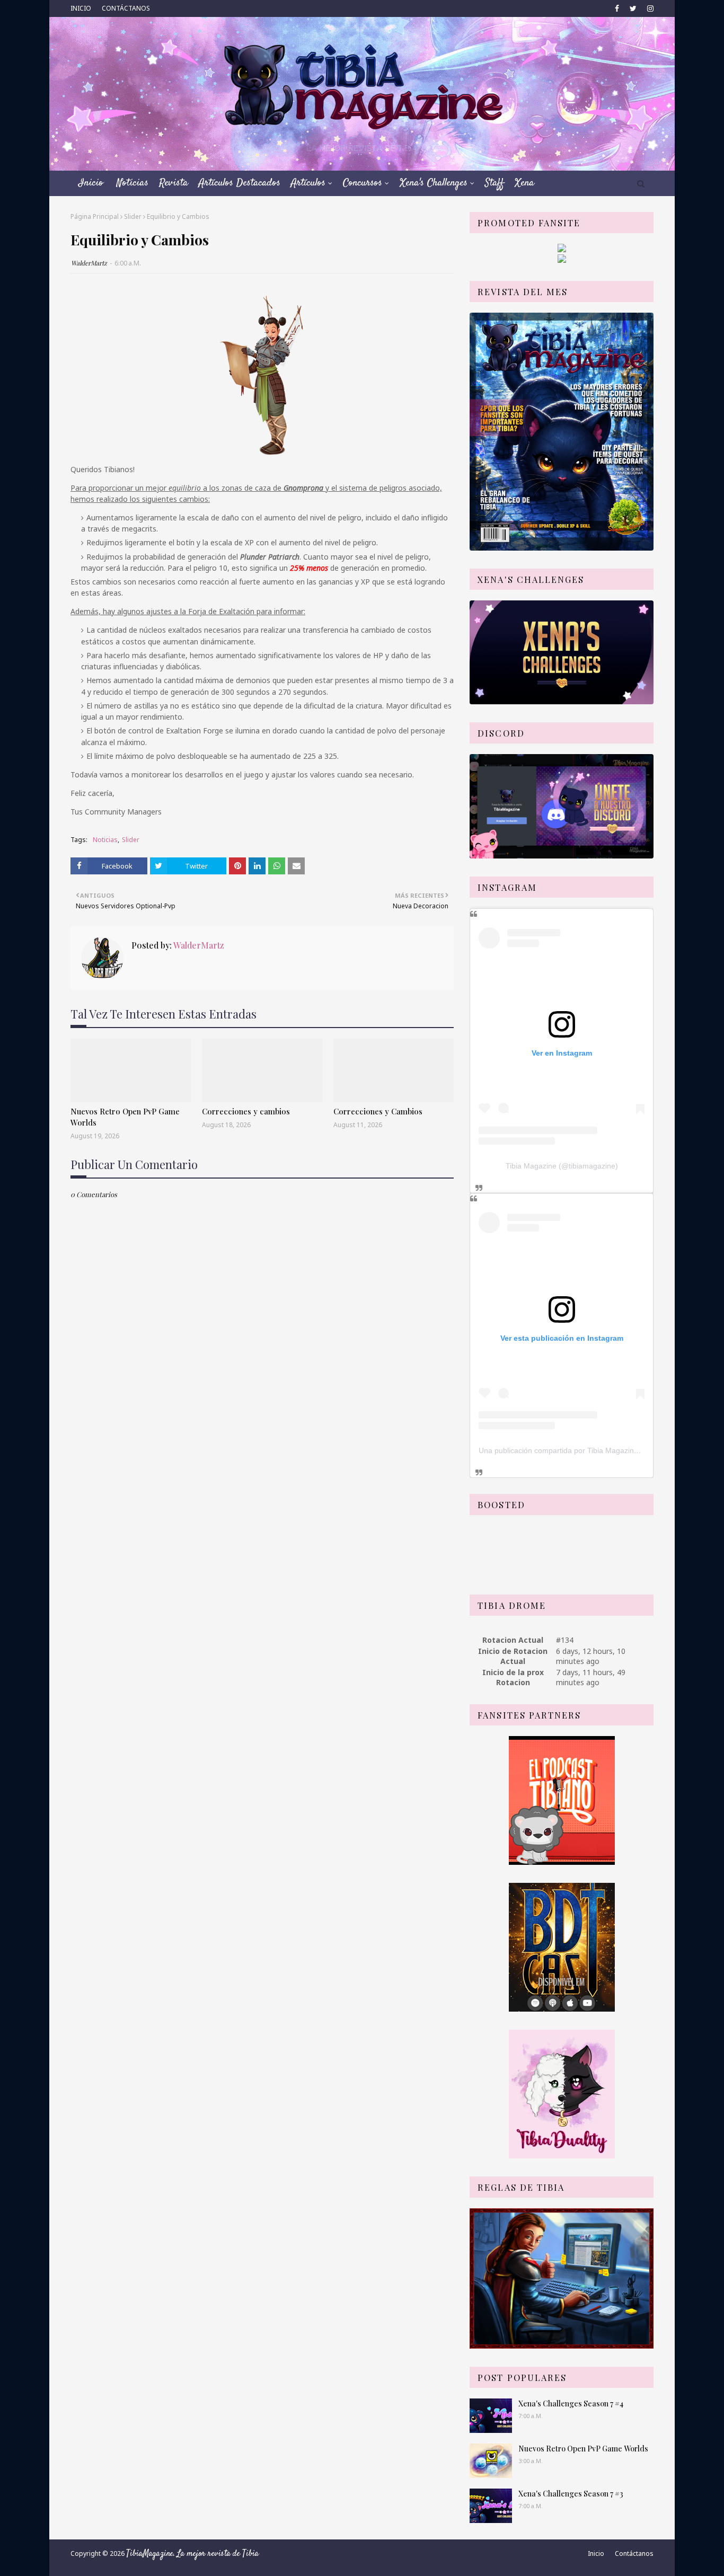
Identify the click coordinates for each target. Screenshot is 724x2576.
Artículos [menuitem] (308, 183)
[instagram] (649, 8)
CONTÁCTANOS (126, 8)
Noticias (105, 840)
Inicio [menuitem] (91, 183)
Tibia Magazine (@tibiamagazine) (562, 1166)
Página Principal (95, 216)
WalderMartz (89, 263)
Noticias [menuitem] (133, 183)
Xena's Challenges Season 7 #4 (571, 2404)
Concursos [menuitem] (363, 183)
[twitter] (633, 8)
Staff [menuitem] (495, 183)
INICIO (81, 8)
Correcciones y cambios (246, 1111)
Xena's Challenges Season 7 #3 (571, 2494)
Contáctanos (634, 2553)
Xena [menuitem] (524, 183)
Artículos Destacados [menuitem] (240, 183)
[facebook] (617, 8)
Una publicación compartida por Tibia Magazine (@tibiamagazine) (589, 1450)
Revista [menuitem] (174, 183)
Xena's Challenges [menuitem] (434, 183)
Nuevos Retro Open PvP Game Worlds (125, 1117)
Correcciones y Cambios (378, 1111)
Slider (133, 216)
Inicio (596, 2553)
